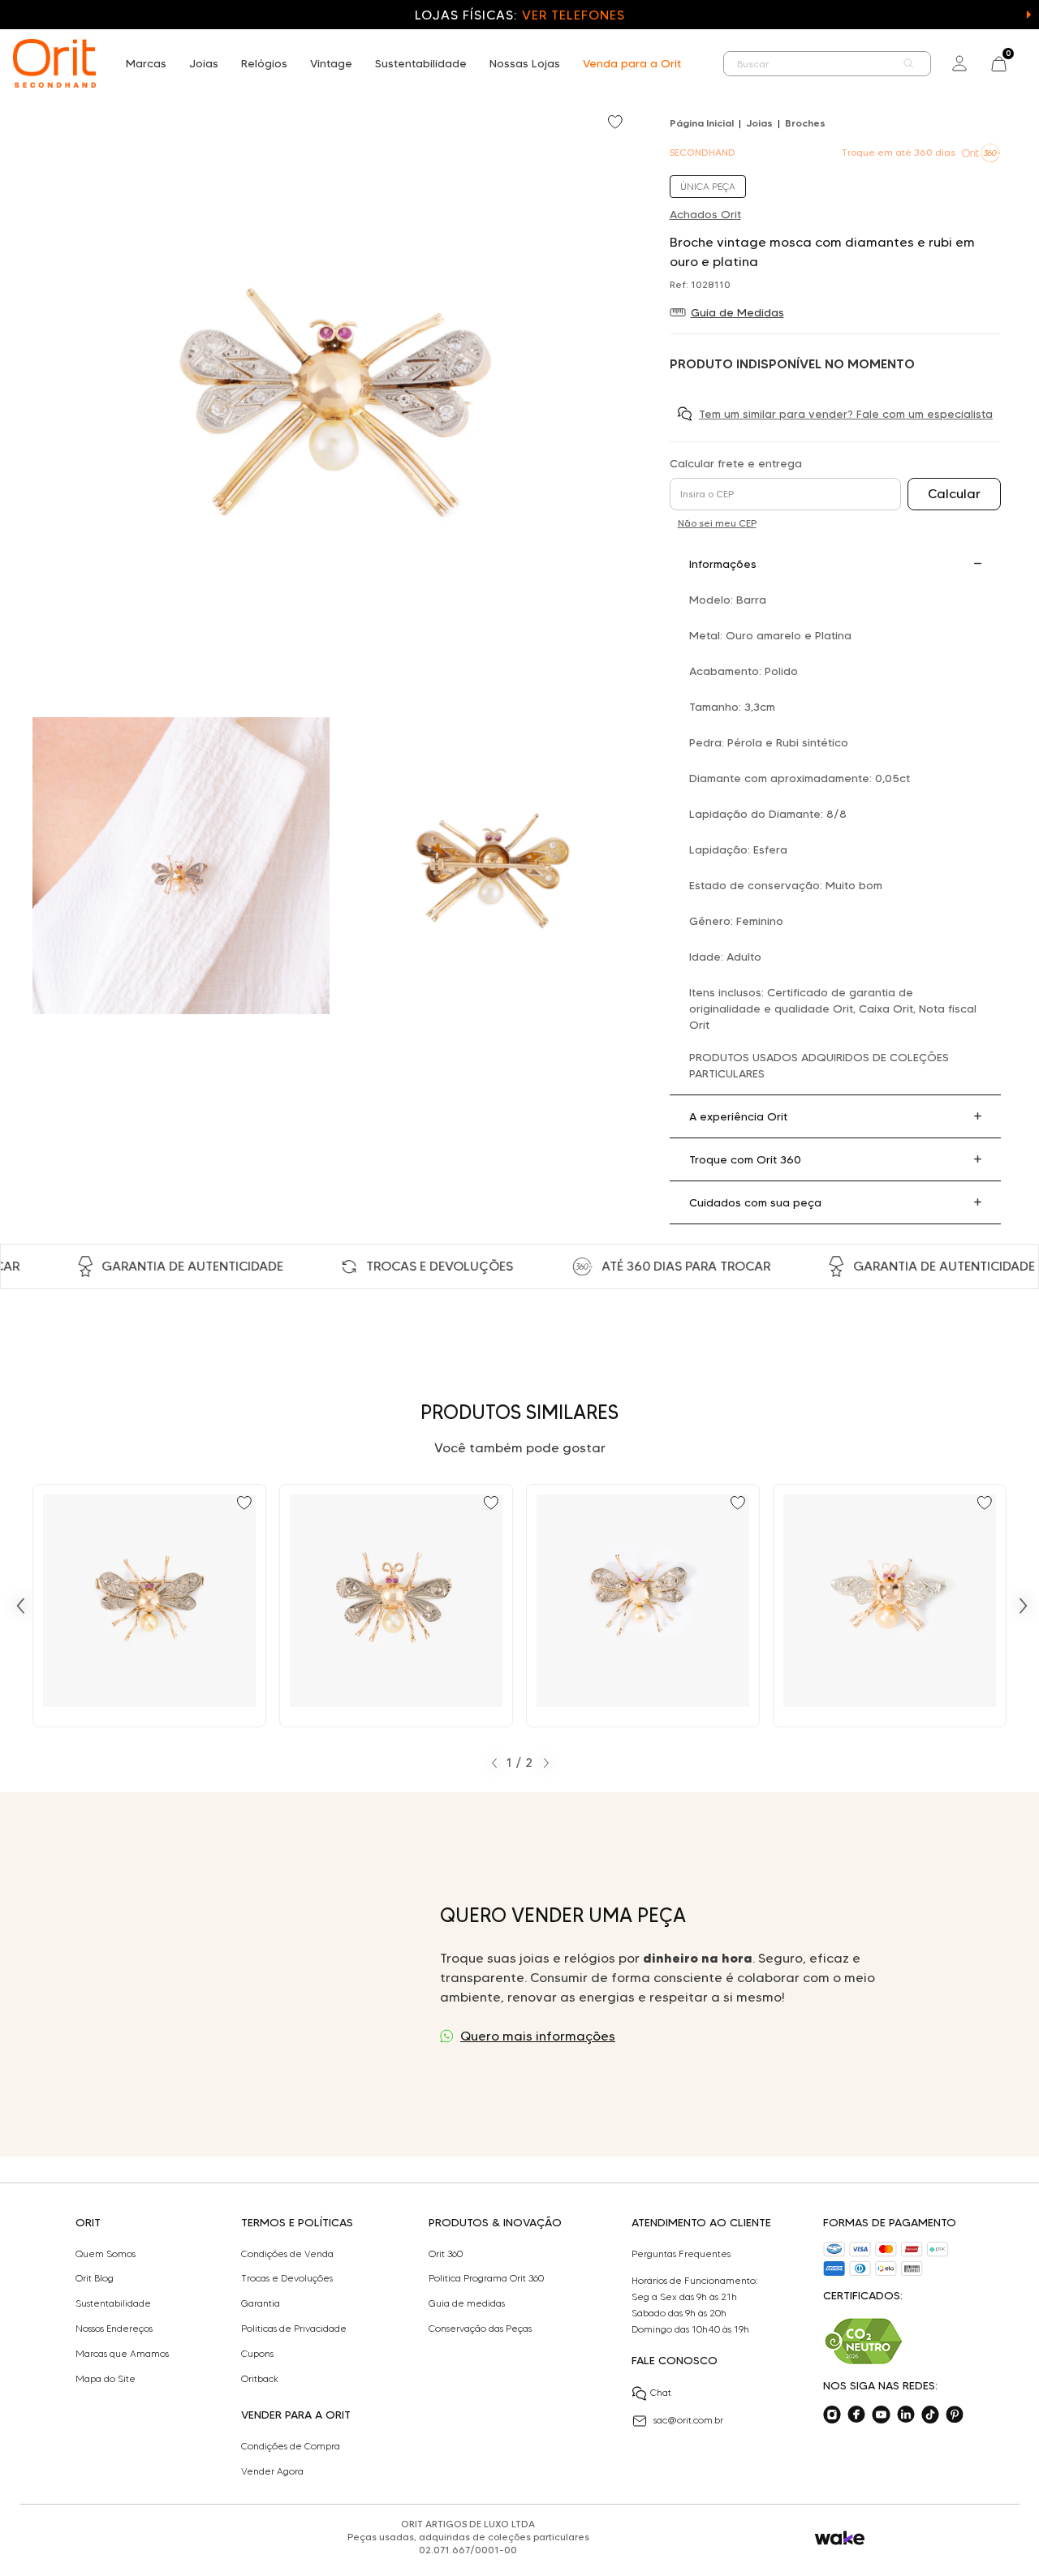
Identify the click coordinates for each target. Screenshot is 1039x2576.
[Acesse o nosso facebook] (856, 2415)
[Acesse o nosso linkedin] (906, 2415)
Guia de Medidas (737, 312)
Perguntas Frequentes (681, 2254)
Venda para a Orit (632, 63)
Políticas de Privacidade (294, 2329)
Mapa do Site (106, 2379)
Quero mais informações (538, 2036)
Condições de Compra (291, 2446)
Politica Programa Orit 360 (486, 2278)
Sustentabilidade (421, 63)
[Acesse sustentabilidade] (864, 2341)
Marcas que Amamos (122, 2354)
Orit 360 (446, 2254)
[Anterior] (20, 1606)
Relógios (264, 63)
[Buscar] (909, 64)
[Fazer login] (959, 63)
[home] (54, 63)
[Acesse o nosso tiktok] (930, 2415)
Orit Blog (95, 2278)
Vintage (331, 63)
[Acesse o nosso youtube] (881, 2415)
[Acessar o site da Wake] (840, 2538)
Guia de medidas (467, 2303)
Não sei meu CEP (717, 523)
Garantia (261, 2303)
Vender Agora (272, 2471)
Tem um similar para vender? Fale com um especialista (846, 414)
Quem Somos (106, 2254)
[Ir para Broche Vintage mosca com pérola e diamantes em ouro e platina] (643, 1606)
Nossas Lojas (525, 63)
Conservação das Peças (480, 2329)
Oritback (260, 2379)
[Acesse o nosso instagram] (832, 2415)
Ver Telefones (573, 15)
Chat (661, 2392)
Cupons (257, 2354)
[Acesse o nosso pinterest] (955, 2415)
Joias (204, 63)
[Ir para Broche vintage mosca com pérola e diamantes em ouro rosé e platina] (890, 1606)
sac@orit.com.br (688, 2420)
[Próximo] (1024, 1606)
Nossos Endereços (114, 2329)
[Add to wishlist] (617, 123)
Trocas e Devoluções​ (287, 2278)
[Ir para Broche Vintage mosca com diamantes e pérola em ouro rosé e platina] (396, 1606)
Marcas (146, 63)
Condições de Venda (287, 2254)
